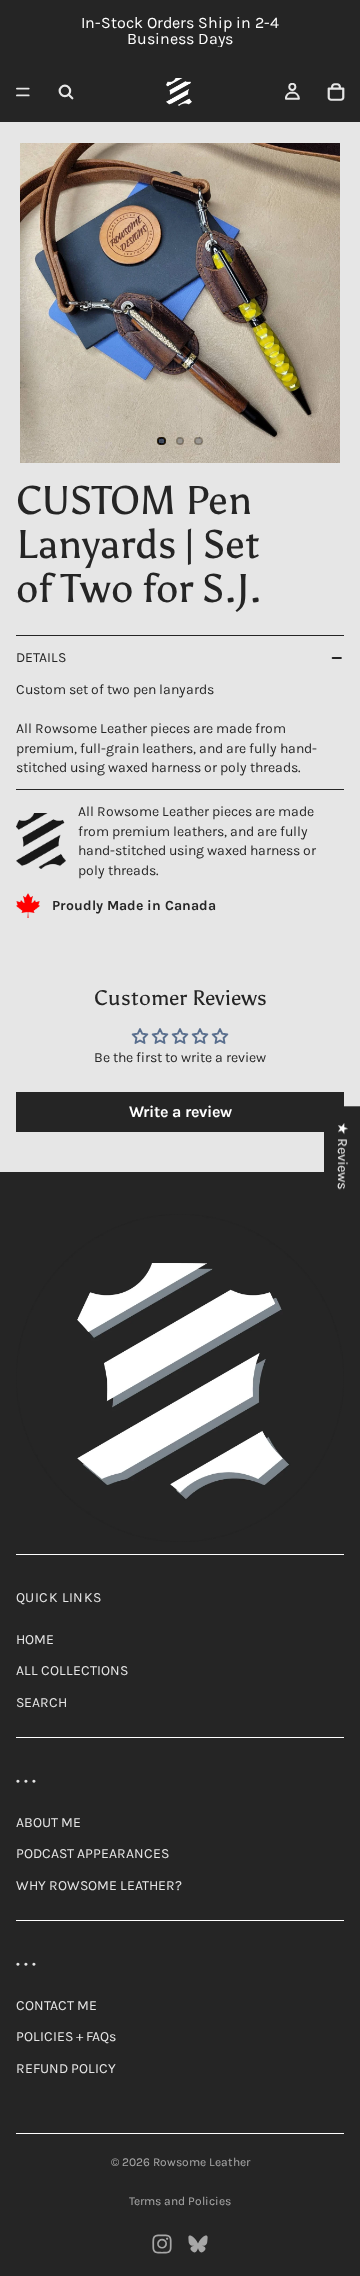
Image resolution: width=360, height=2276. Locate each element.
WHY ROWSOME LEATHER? (99, 1885)
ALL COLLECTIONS (72, 1670)
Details (41, 657)
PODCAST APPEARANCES (92, 1853)
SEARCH (41, 1702)
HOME (35, 1639)
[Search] (66, 92)
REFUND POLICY (66, 2068)
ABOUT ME (48, 1822)
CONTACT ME (56, 2005)
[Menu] (23, 92)
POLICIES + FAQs (66, 2036)
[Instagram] (162, 2244)
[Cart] (336, 92)
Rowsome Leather (201, 2162)
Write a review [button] (180, 1111)
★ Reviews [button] (342, 1155)
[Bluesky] (198, 2244)
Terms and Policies (180, 2201)
